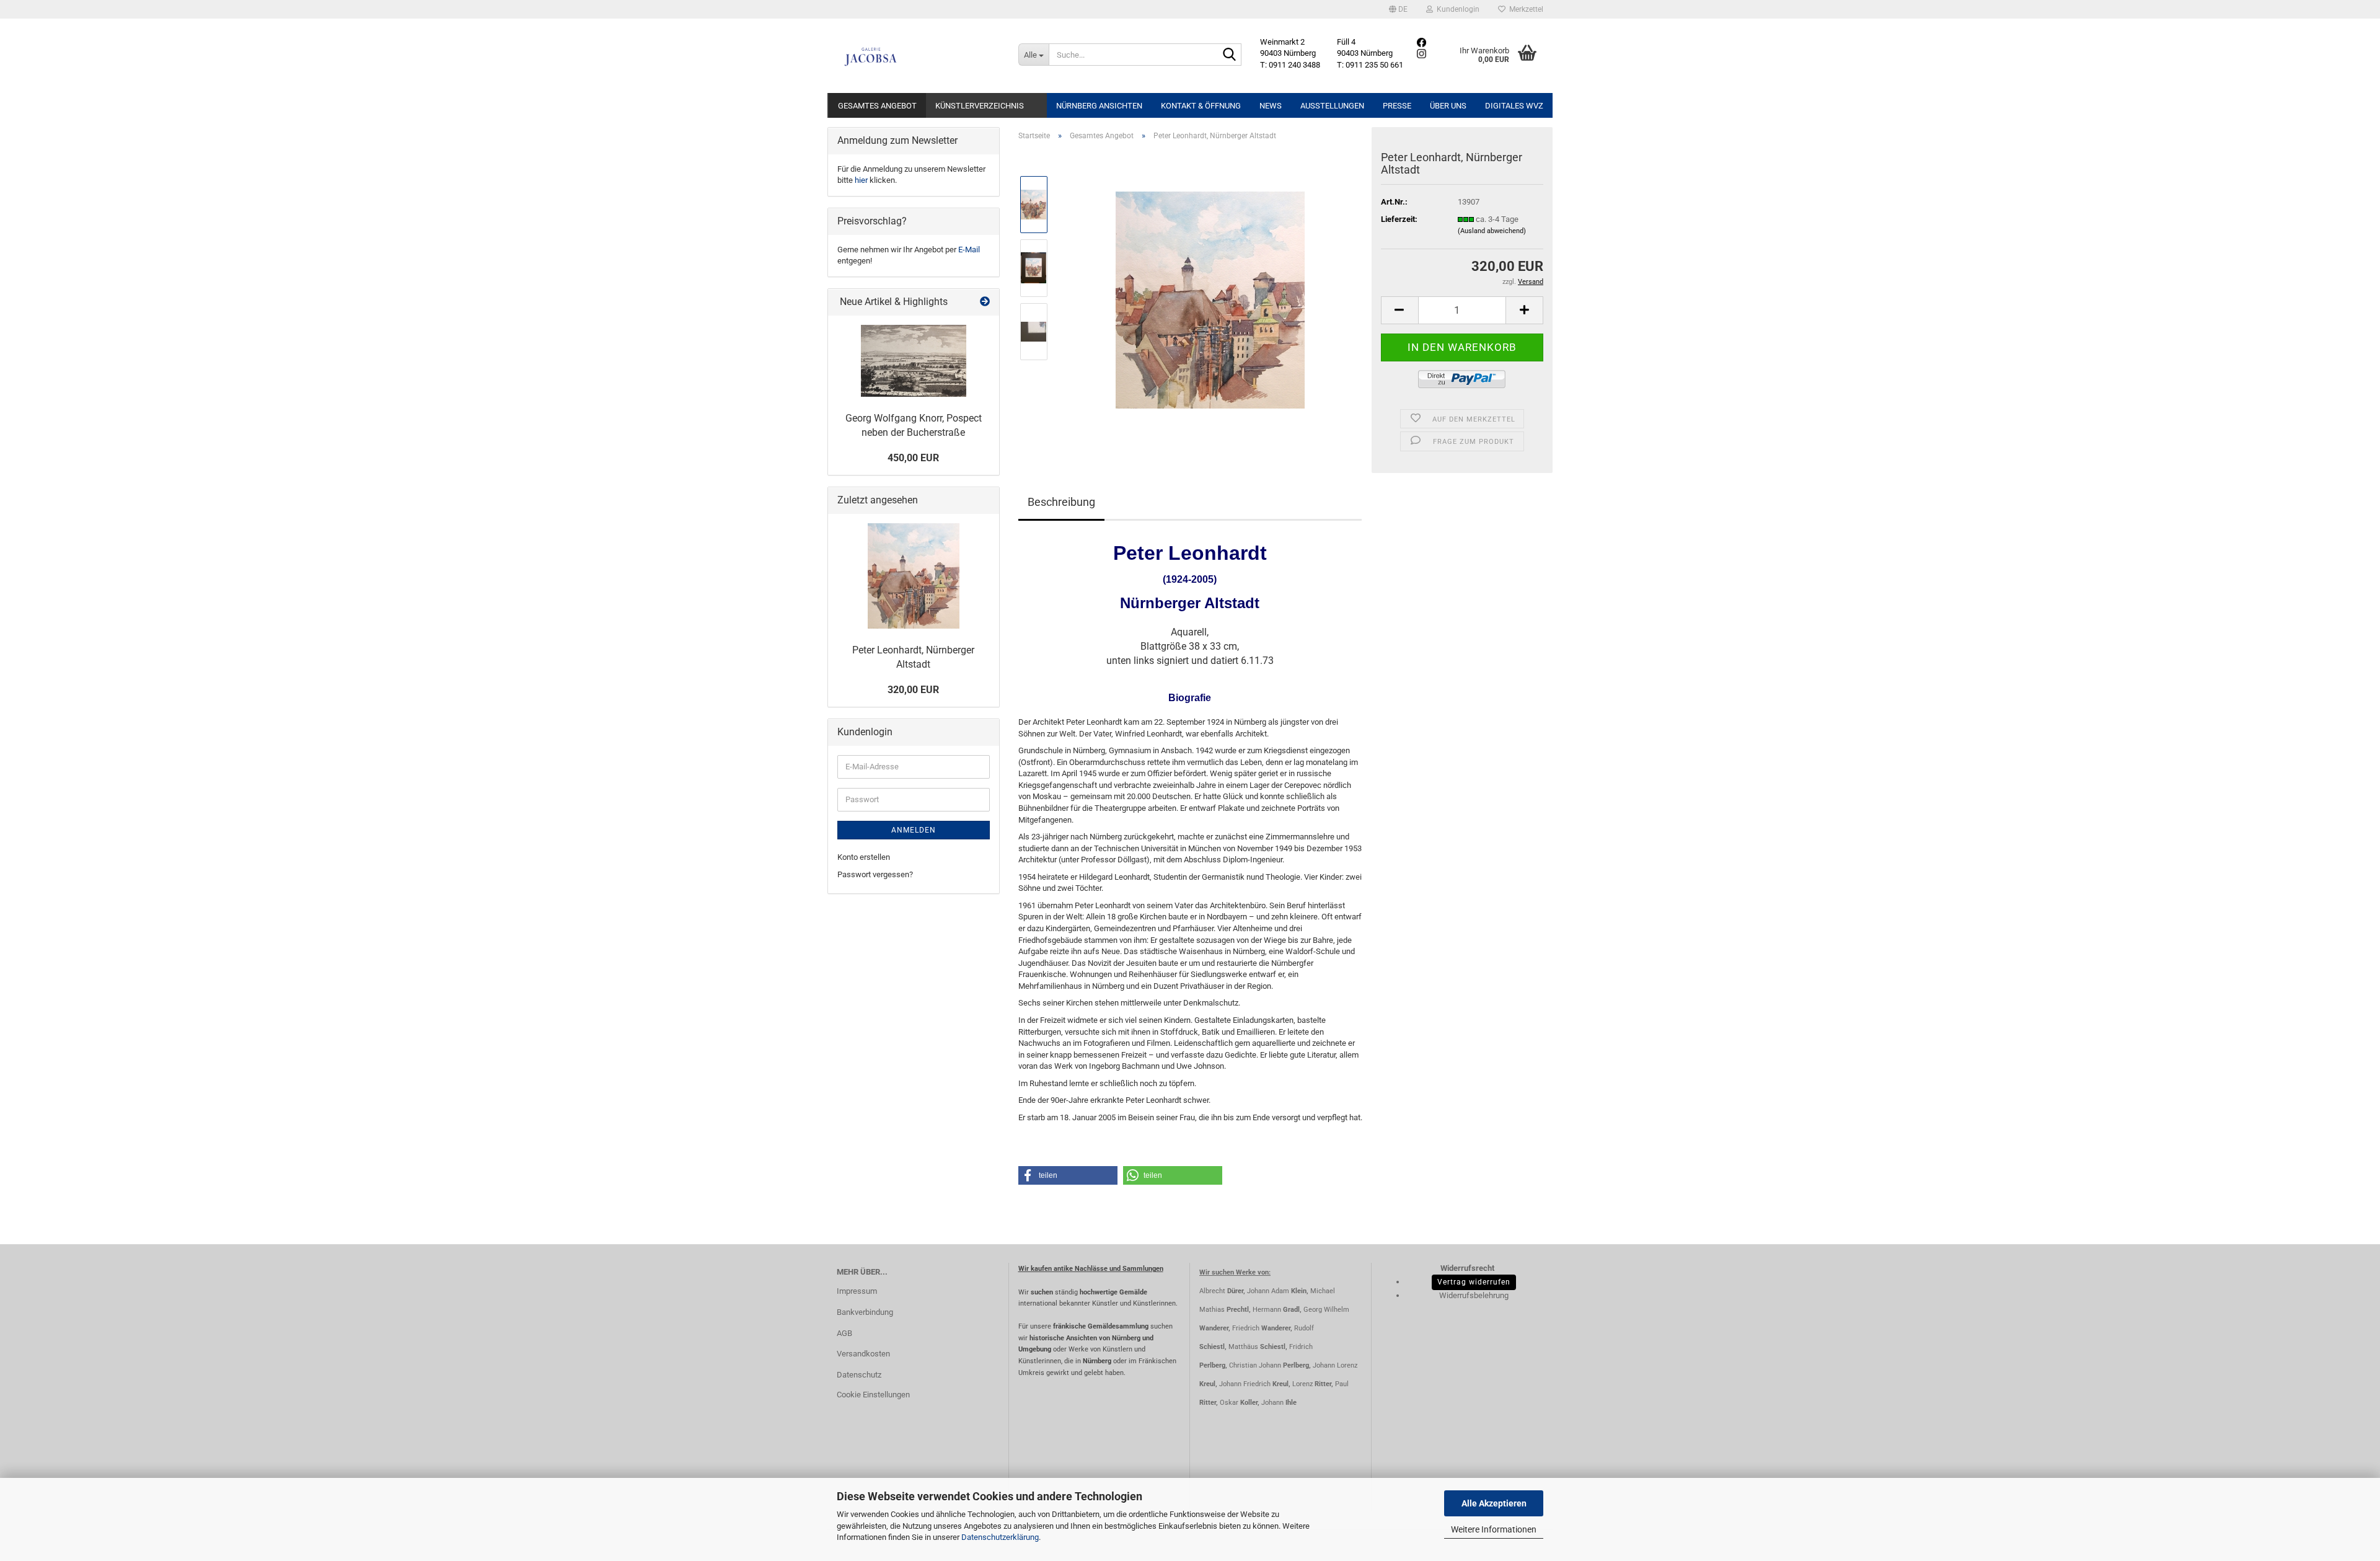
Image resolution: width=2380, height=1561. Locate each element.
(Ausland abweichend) (1492, 231)
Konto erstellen (864, 857)
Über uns (1448, 106)
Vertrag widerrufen (1474, 1282)
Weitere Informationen (1494, 1529)
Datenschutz (859, 1375)
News (1271, 106)
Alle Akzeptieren (1494, 1503)
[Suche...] (1230, 55)
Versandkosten (863, 1354)
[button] (1398, 9)
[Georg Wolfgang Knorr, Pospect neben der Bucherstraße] (914, 361)
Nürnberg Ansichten (1099, 106)
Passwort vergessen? (875, 874)
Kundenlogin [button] (1456, 9)
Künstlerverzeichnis (980, 106)
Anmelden (914, 830)
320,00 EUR (913, 690)
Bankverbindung (865, 1312)
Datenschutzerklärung (1000, 1537)
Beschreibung (1061, 502)
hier (861, 180)
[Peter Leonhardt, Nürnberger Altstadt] (1210, 299)
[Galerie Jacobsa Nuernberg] (918, 56)
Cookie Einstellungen (873, 1395)
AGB (844, 1333)
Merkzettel (1524, 9)
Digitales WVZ (1514, 106)
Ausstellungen (1332, 106)
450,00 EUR (913, 458)
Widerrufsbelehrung (1474, 1295)
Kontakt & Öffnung (1201, 106)
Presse (1397, 106)
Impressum (857, 1291)
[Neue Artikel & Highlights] (985, 302)
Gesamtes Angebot (877, 106)
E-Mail (969, 250)
